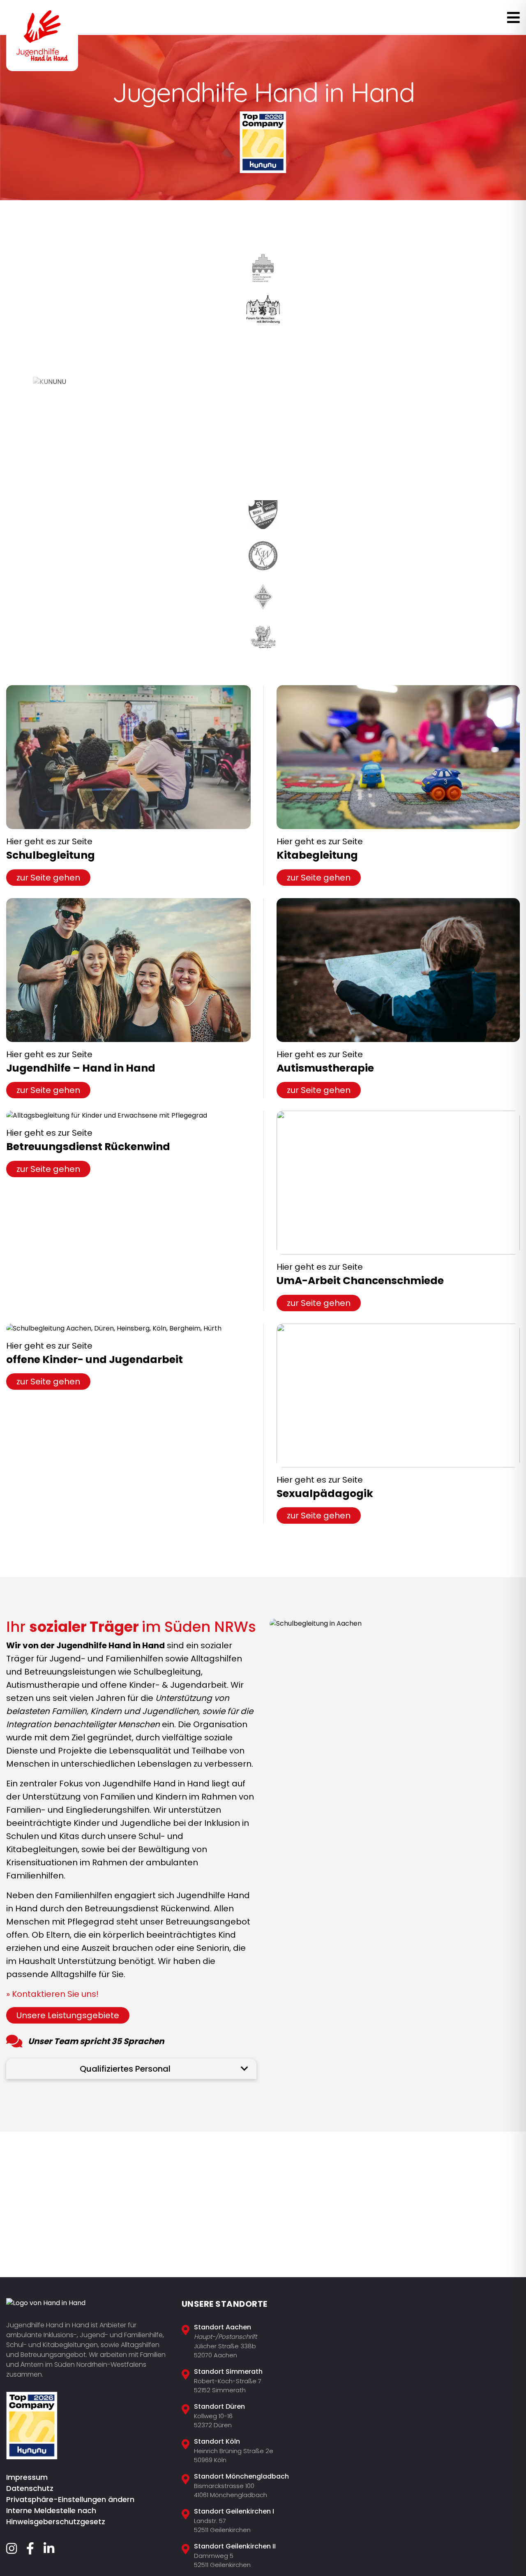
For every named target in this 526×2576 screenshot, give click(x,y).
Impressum (27, 2477)
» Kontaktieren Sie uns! (52, 1994)
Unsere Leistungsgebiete (68, 2015)
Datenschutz (30, 2488)
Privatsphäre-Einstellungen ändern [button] (70, 2499)
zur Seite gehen (48, 878)
